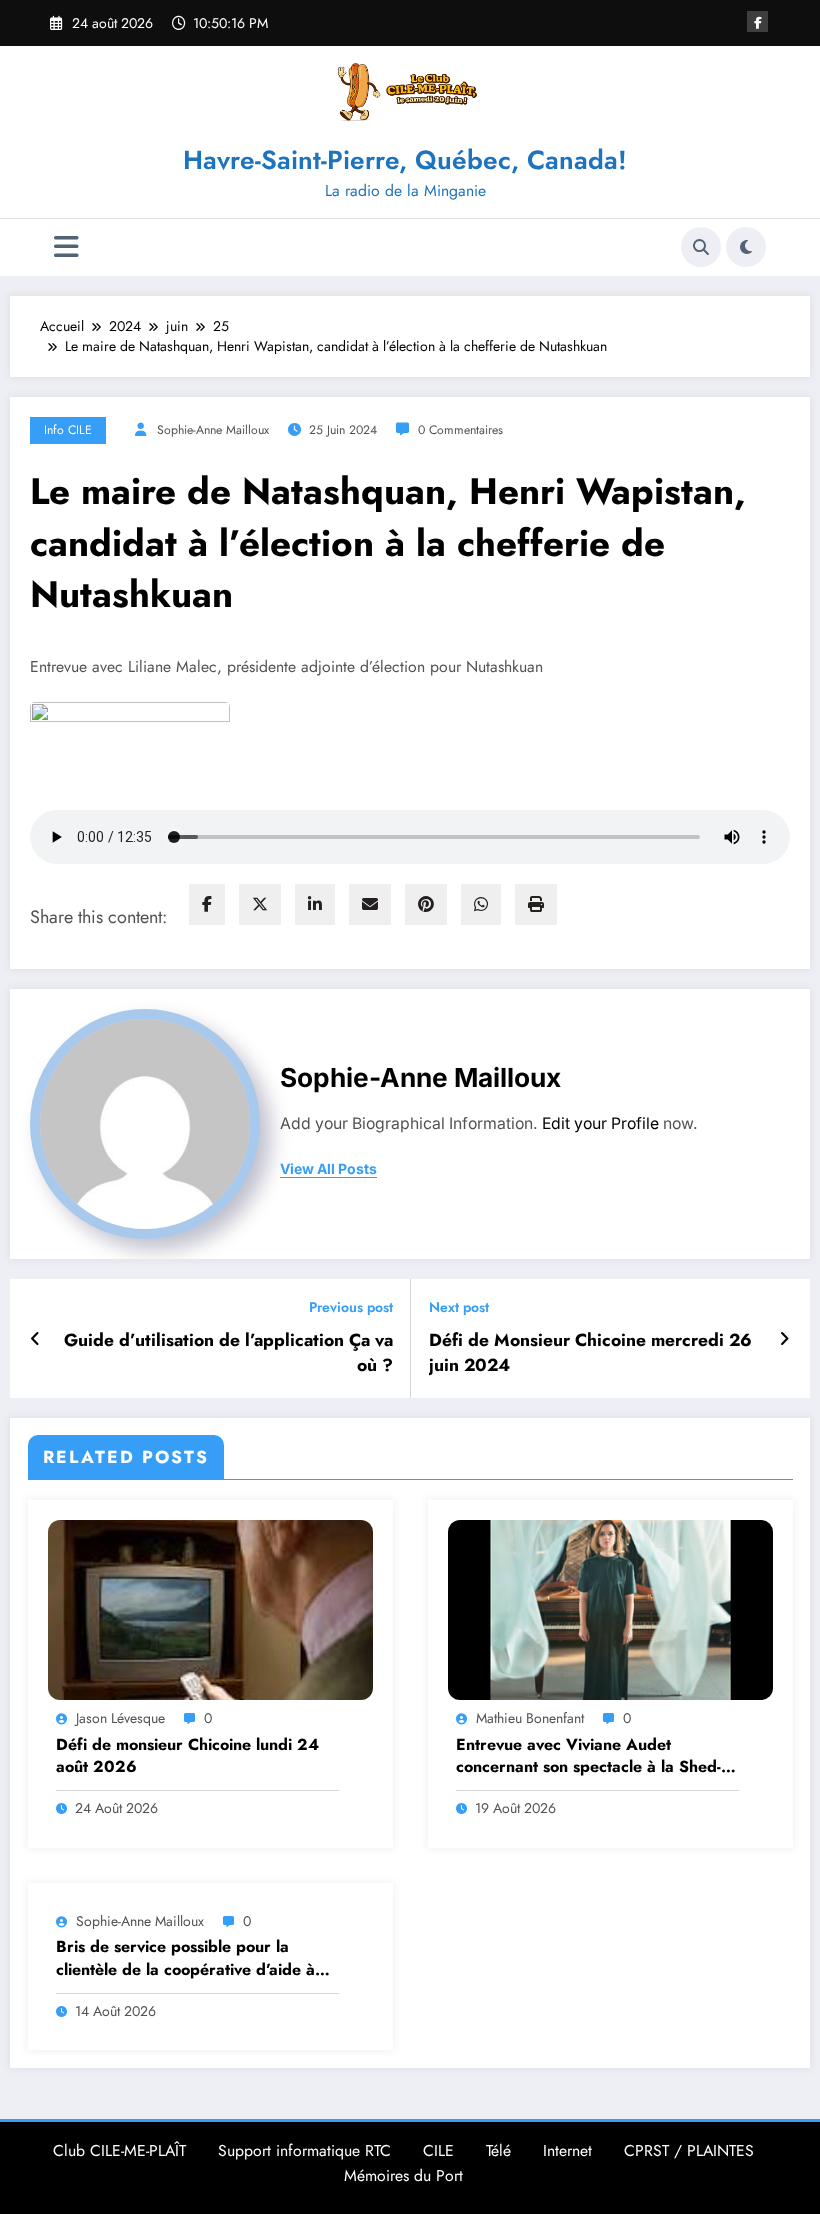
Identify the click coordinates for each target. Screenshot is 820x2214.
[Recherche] (701, 247)
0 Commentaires (460, 430)
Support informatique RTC (304, 2150)
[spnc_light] (746, 247)
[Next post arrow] (784, 1339)
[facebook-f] (757, 21)
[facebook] (207, 904)
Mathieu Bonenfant (530, 1718)
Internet (567, 2150)
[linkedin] (315, 904)
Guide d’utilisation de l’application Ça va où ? (228, 1353)
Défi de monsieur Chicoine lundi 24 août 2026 (187, 1756)
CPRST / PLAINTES (689, 2150)
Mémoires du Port (403, 2175)
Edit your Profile (600, 1123)
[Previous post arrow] (35, 1339)
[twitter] (260, 904)
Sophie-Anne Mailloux (213, 430)
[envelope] (370, 904)
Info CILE (68, 430)
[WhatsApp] (481, 904)
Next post (459, 1307)
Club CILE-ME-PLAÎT (119, 2150)
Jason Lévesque (120, 1718)
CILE (438, 2150)
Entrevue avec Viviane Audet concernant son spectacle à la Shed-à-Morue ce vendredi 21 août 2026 (595, 1756)
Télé (498, 2150)
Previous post (351, 1307)
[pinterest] (426, 904)
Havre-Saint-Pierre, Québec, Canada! (405, 160)
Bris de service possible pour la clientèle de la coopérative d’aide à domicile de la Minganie (185, 1958)
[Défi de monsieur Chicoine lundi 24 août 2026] (210, 1608)
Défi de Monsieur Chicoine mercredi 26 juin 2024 (590, 1353)
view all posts (328, 1169)
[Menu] (66, 247)
